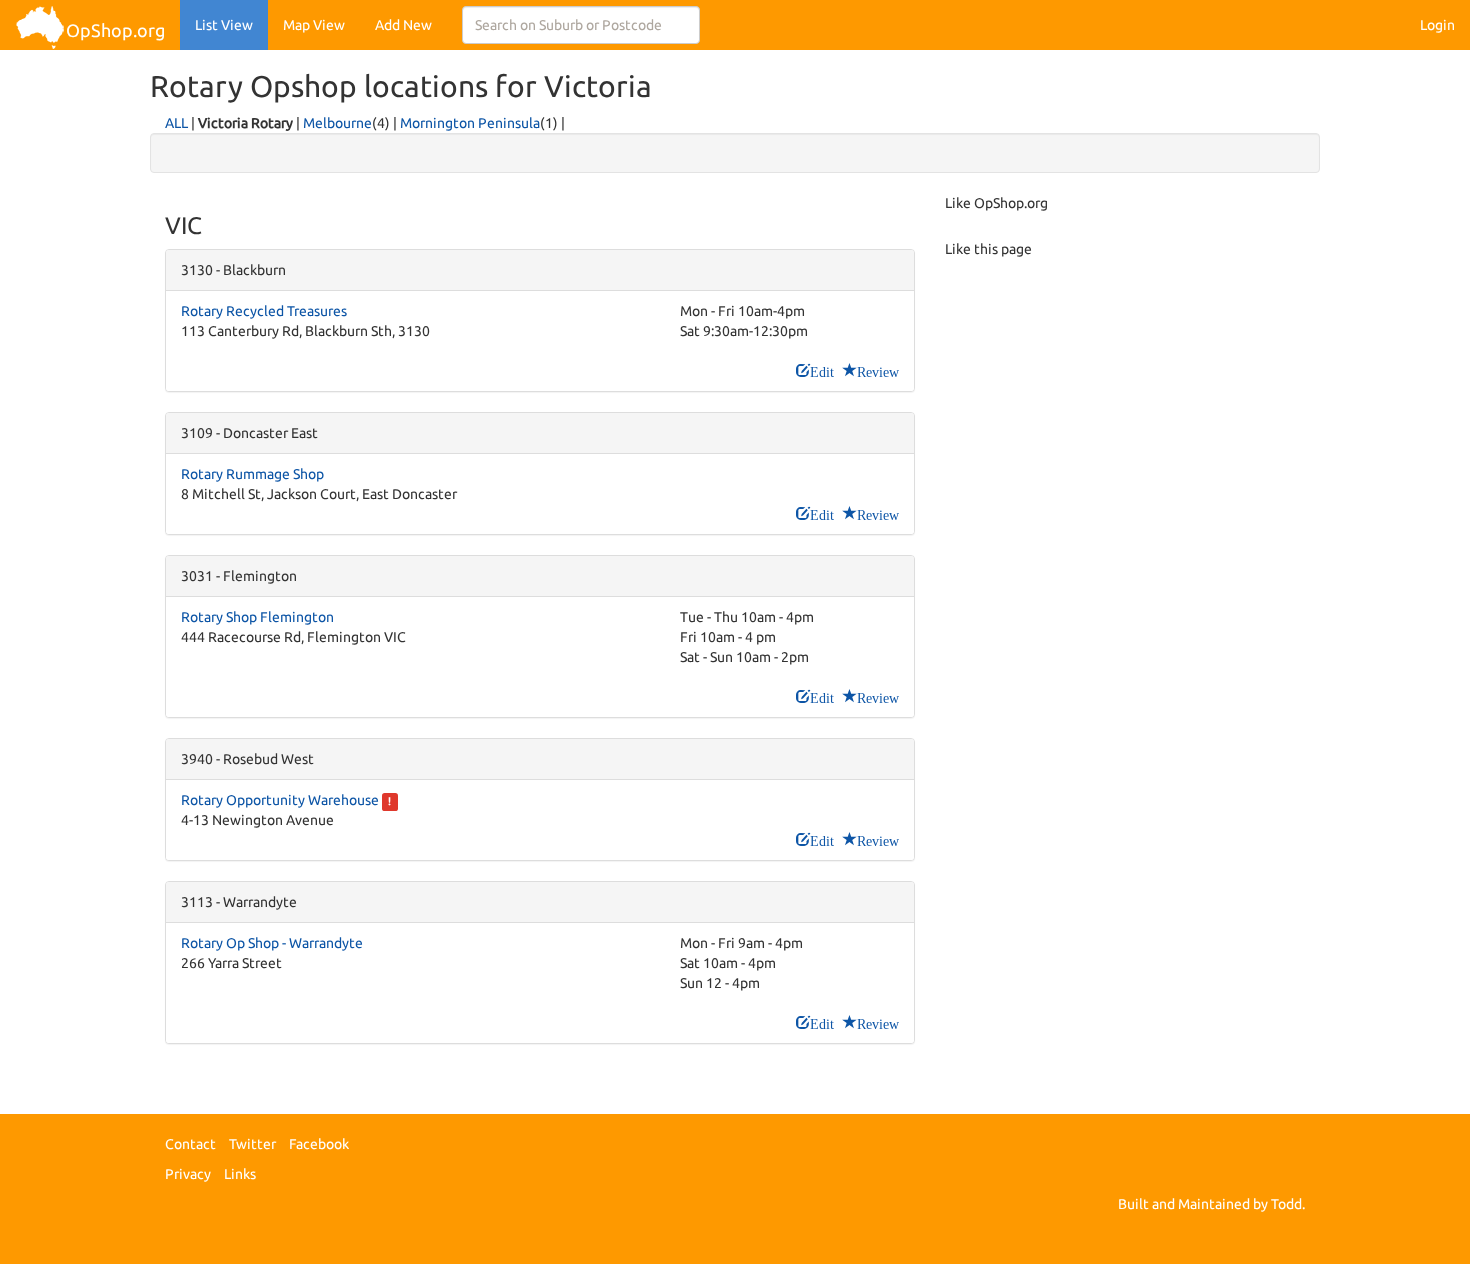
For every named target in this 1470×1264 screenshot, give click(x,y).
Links (240, 1174)
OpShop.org (115, 30)
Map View (314, 25)
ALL (176, 123)
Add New (403, 25)
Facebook (319, 1144)
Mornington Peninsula (470, 123)
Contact (190, 1144)
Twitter (252, 1144)
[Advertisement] (1125, 455)
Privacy (188, 1174)
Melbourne (337, 123)
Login (1437, 25)
